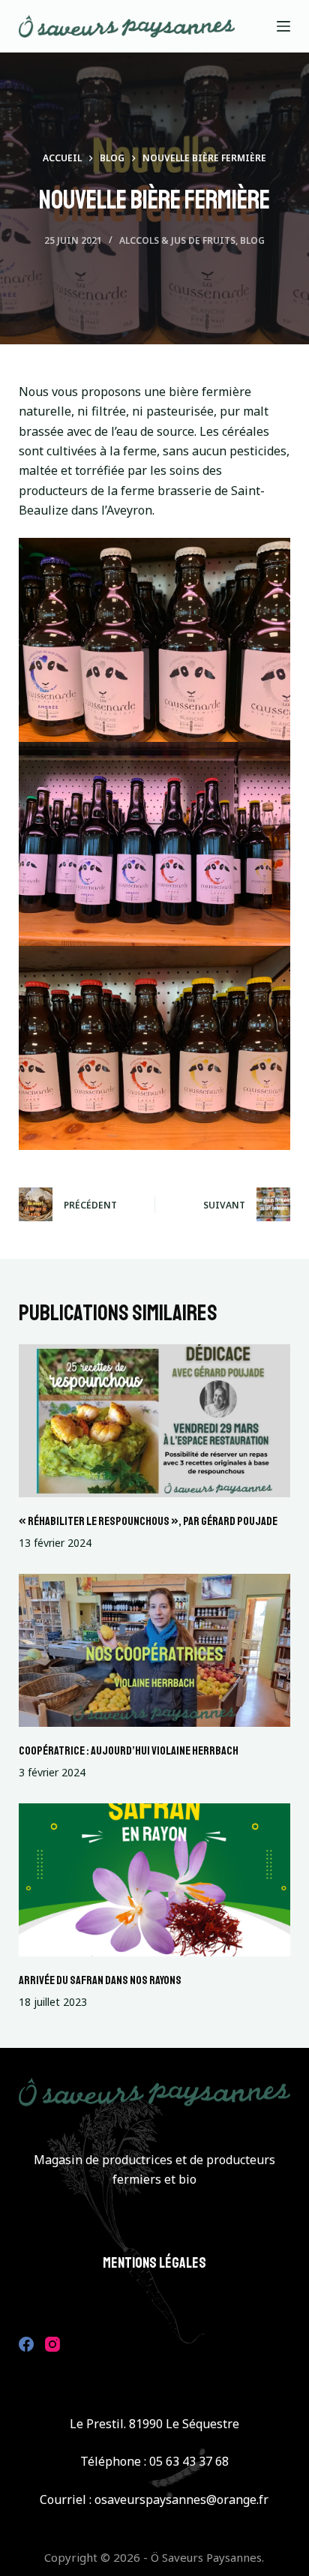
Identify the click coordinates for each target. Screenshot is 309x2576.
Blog (252, 240)
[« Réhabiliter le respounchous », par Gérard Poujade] (155, 1421)
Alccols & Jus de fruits (177, 240)
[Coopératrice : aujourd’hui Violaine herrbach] (155, 1650)
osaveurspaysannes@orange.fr (181, 2499)
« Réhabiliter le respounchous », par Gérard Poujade (148, 1521)
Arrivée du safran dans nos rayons (100, 1980)
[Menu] (283, 26)
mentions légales (154, 2263)
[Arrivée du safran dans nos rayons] (155, 1880)
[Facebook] (26, 2344)
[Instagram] (52, 2344)
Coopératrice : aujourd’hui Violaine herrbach (129, 1751)
